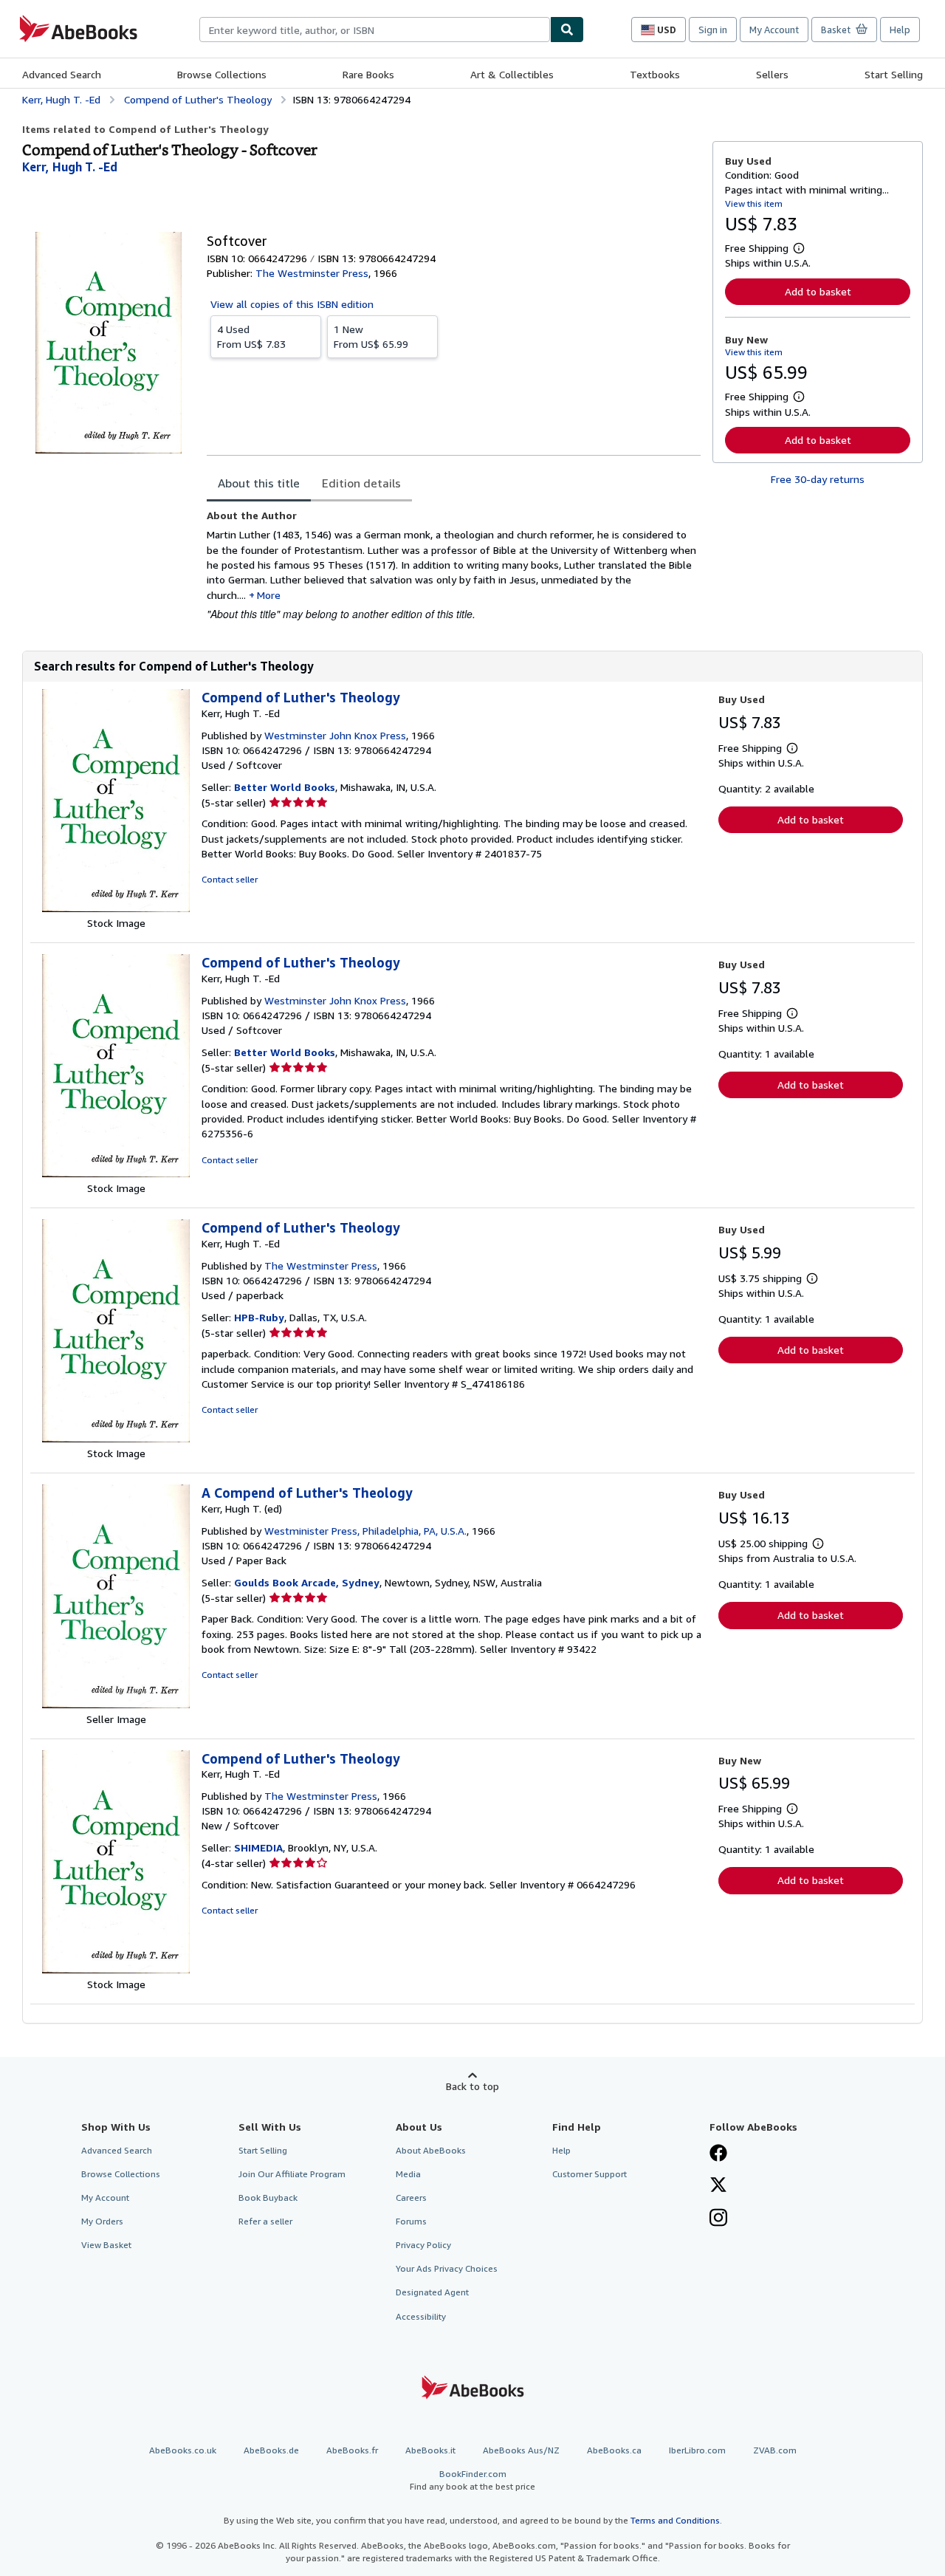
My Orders (102, 2221)
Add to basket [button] (818, 291)
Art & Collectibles (512, 74)
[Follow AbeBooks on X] (718, 2186)
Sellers (772, 74)
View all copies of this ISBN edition (292, 304)
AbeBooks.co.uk (183, 2450)
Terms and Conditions (675, 2520)
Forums (411, 2221)
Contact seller (230, 879)
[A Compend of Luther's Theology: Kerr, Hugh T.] (116, 1704)
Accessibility (421, 2316)
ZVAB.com (775, 2450)
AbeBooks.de (271, 2450)
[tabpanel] (454, 565)
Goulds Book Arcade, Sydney (307, 1582)
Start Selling (894, 74)
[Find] (567, 30)
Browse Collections (222, 74)
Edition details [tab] (361, 483)
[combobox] (375, 30)
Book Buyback (268, 2198)
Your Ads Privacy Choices (447, 2268)
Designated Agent (432, 2292)
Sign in (713, 30)
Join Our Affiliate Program (292, 2174)
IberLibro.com (697, 2450)
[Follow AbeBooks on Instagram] (718, 2219)
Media (408, 2174)
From (251, 336)
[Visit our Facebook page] (718, 2154)
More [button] (269, 595)
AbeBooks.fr (352, 2450)
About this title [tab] (259, 483)
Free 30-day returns (818, 479)
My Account (774, 30)
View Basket (106, 2245)
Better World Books (285, 787)
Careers (411, 2198)
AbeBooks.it (430, 2450)
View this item (754, 203)
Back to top (472, 2086)
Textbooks (655, 74)
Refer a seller (265, 2221)
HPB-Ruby (259, 1317)
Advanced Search (62, 74)
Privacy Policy (423, 2245)
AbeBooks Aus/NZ (521, 2450)
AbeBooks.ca (614, 2450)
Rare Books (368, 74)
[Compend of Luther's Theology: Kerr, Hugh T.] (116, 908)
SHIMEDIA (258, 1847)
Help (900, 30)
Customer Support (590, 2174)
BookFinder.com (472, 2480)
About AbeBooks (431, 2150)
